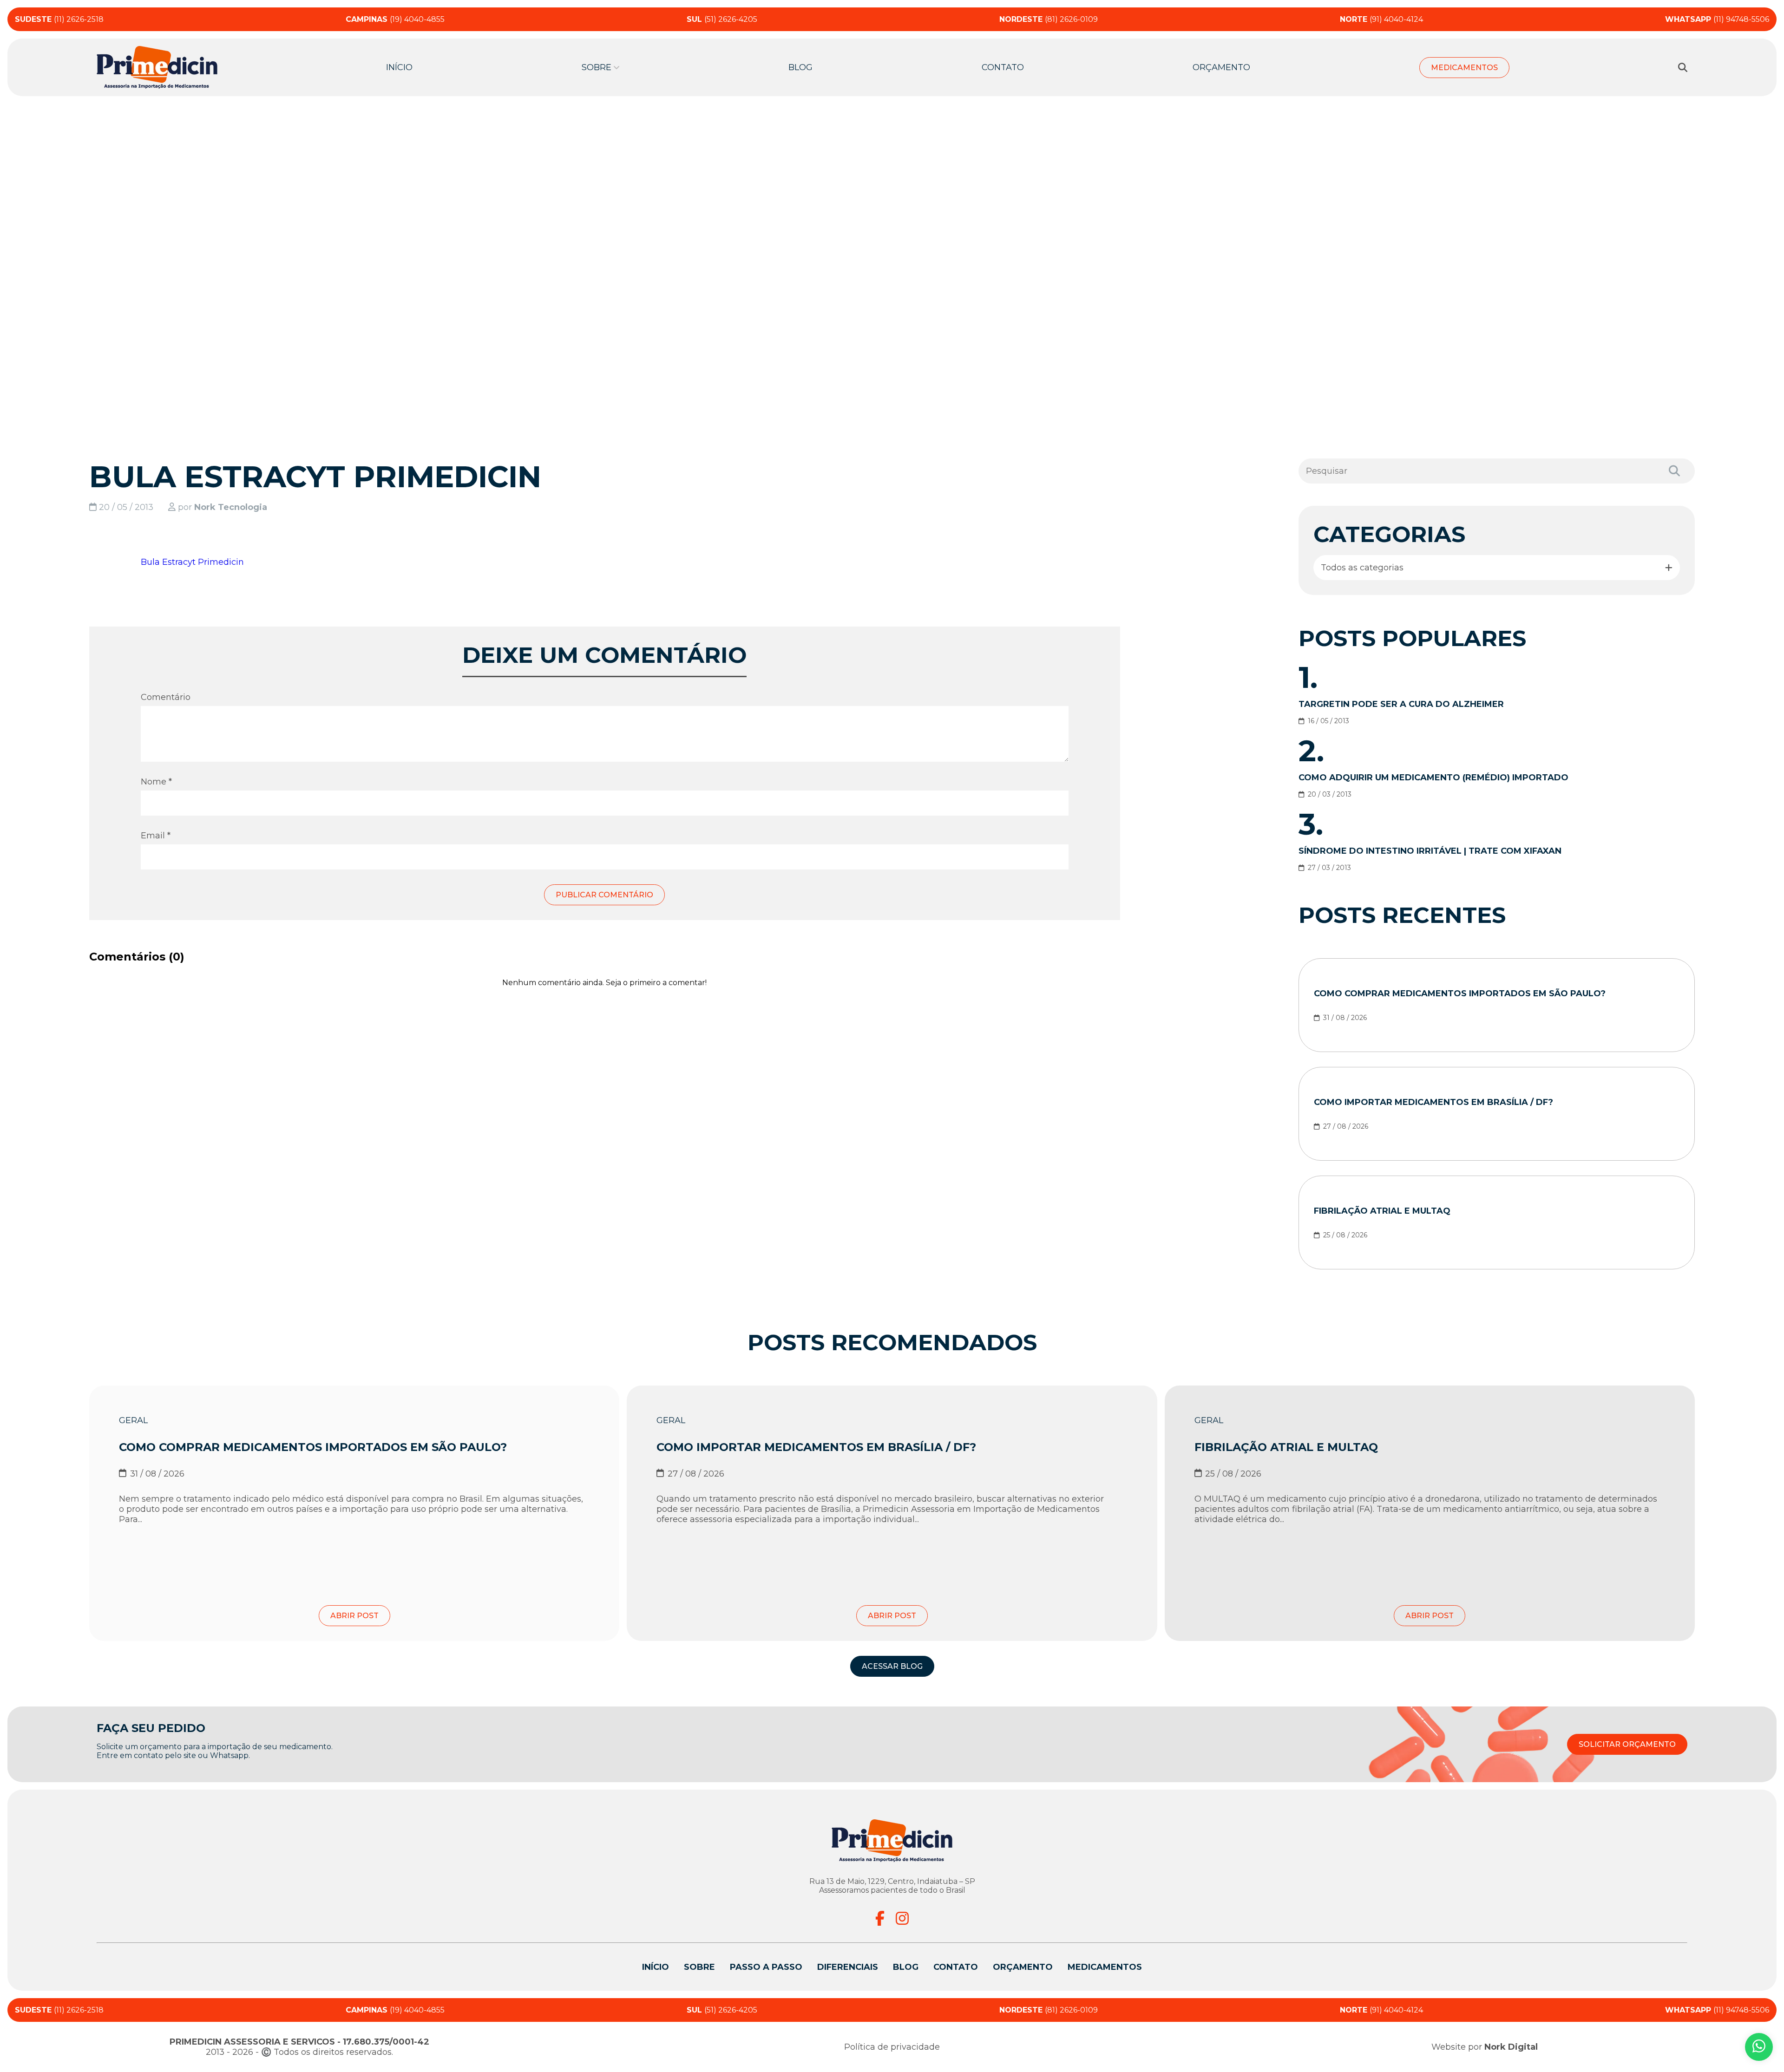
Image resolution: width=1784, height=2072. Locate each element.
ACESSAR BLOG (892, 1666)
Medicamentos (1464, 68)
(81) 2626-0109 (1049, 19)
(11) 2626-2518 (59, 19)
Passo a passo (766, 1967)
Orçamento (1221, 67)
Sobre (699, 1967)
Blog (800, 67)
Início (399, 67)
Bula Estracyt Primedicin (192, 562)
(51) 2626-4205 (722, 19)
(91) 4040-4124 (1381, 19)
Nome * (156, 782)
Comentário (166, 697)
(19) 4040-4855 (395, 19)
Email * (156, 836)
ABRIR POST (354, 1616)
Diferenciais (848, 1967)
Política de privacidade (892, 2047)
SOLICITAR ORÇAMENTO (1627, 1744)
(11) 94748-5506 (1717, 19)
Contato (1003, 67)
